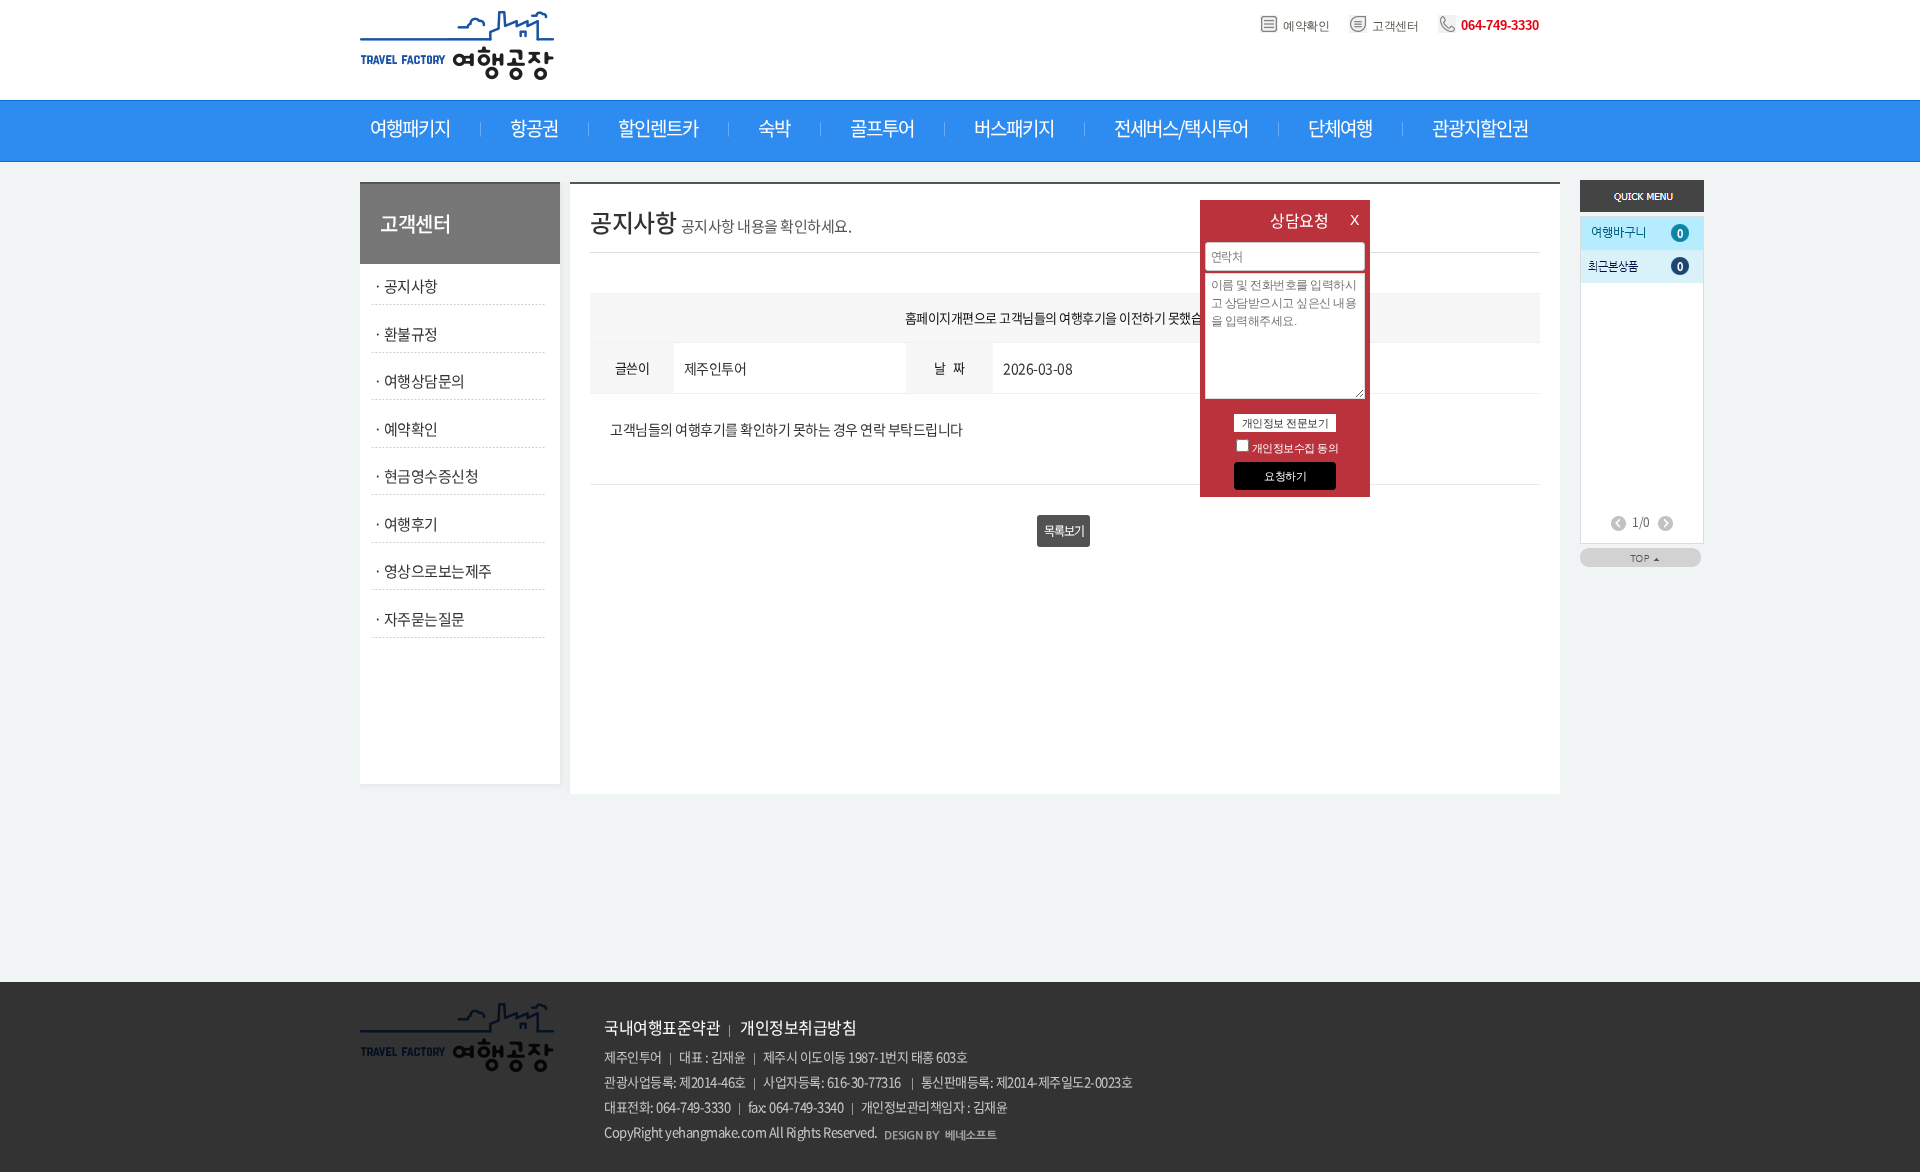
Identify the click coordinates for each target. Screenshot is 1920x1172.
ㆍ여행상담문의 (417, 381)
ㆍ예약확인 (404, 429)
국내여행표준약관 (662, 1027)
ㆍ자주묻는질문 (417, 619)
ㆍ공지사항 (404, 286)
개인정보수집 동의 (1295, 448)
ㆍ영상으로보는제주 (431, 571)
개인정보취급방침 (798, 1027)
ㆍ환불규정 (404, 334)
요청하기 (1285, 476)
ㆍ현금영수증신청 (424, 476)
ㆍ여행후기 (404, 524)
